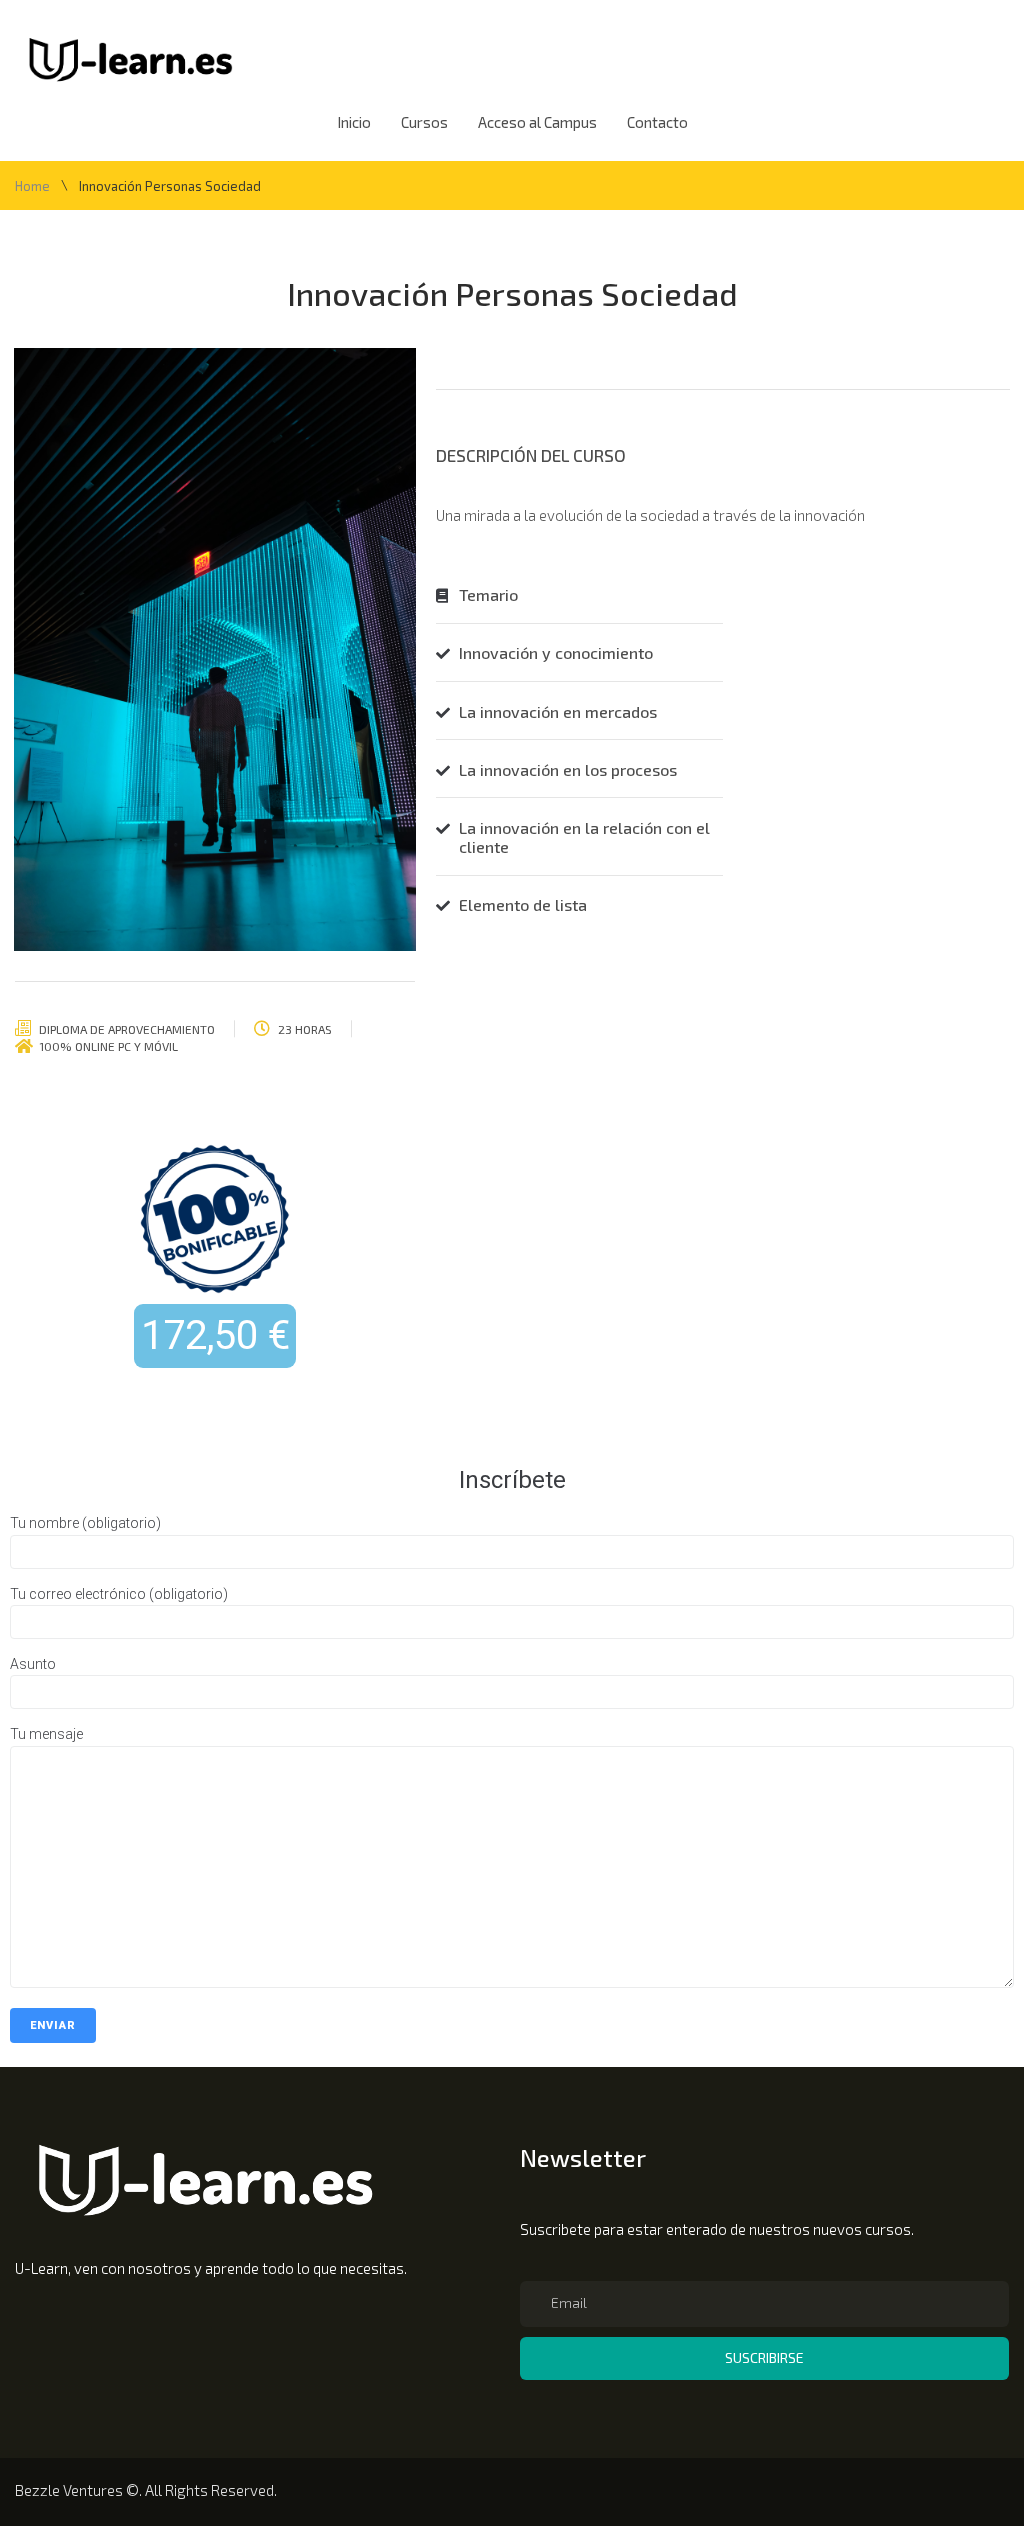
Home (32, 186)
